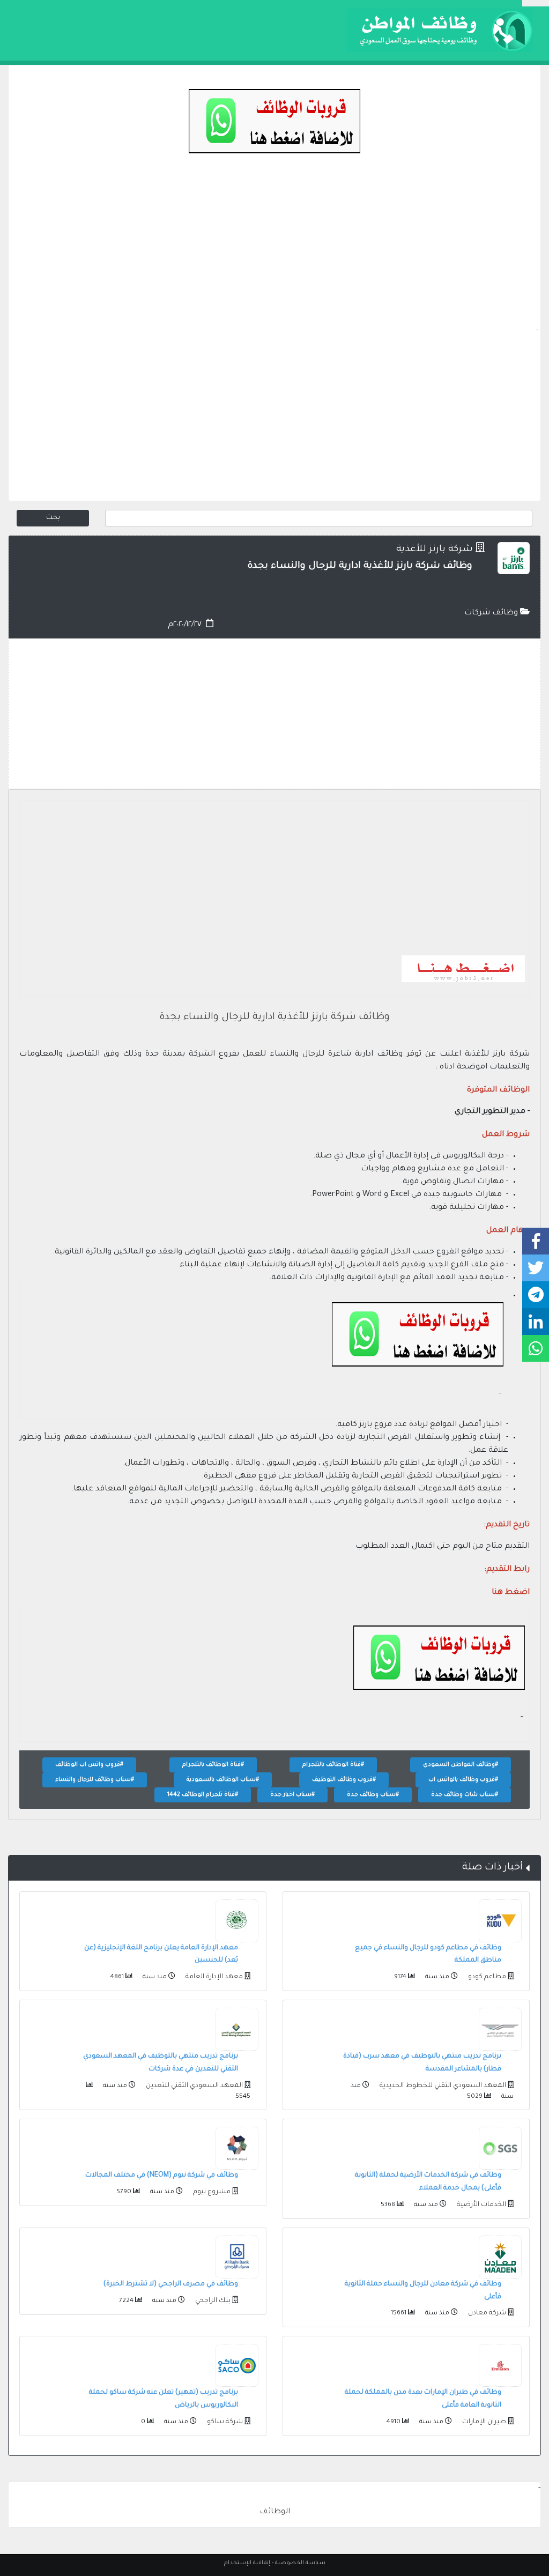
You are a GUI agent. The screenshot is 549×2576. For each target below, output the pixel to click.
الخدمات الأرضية (481, 2205)
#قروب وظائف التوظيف (344, 1780)
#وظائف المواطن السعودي (461, 1765)
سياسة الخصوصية (300, 2563)
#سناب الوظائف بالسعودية (223, 1780)
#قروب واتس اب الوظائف (89, 1765)
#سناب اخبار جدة (292, 1795)
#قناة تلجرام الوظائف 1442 (203, 1795)
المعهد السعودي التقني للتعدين (194, 2086)
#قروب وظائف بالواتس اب (463, 1780)
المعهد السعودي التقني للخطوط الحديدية (442, 2086)
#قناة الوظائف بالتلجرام (333, 1765)
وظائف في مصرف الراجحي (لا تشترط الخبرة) (171, 2284)
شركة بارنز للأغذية (435, 550)
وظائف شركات (492, 613)
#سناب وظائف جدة (373, 1795)
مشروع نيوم (211, 2192)
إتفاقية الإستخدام (247, 2563)
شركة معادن (486, 2313)
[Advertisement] (274, 250)
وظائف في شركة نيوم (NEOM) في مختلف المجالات (162, 2176)
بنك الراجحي (212, 2301)
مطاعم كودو (486, 1977)
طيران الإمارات (483, 2422)
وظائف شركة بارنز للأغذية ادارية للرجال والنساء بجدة (274, 1018)
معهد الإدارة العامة (213, 1977)
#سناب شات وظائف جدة (465, 1795)
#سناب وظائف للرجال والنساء (95, 1780)
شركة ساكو (224, 2422)
